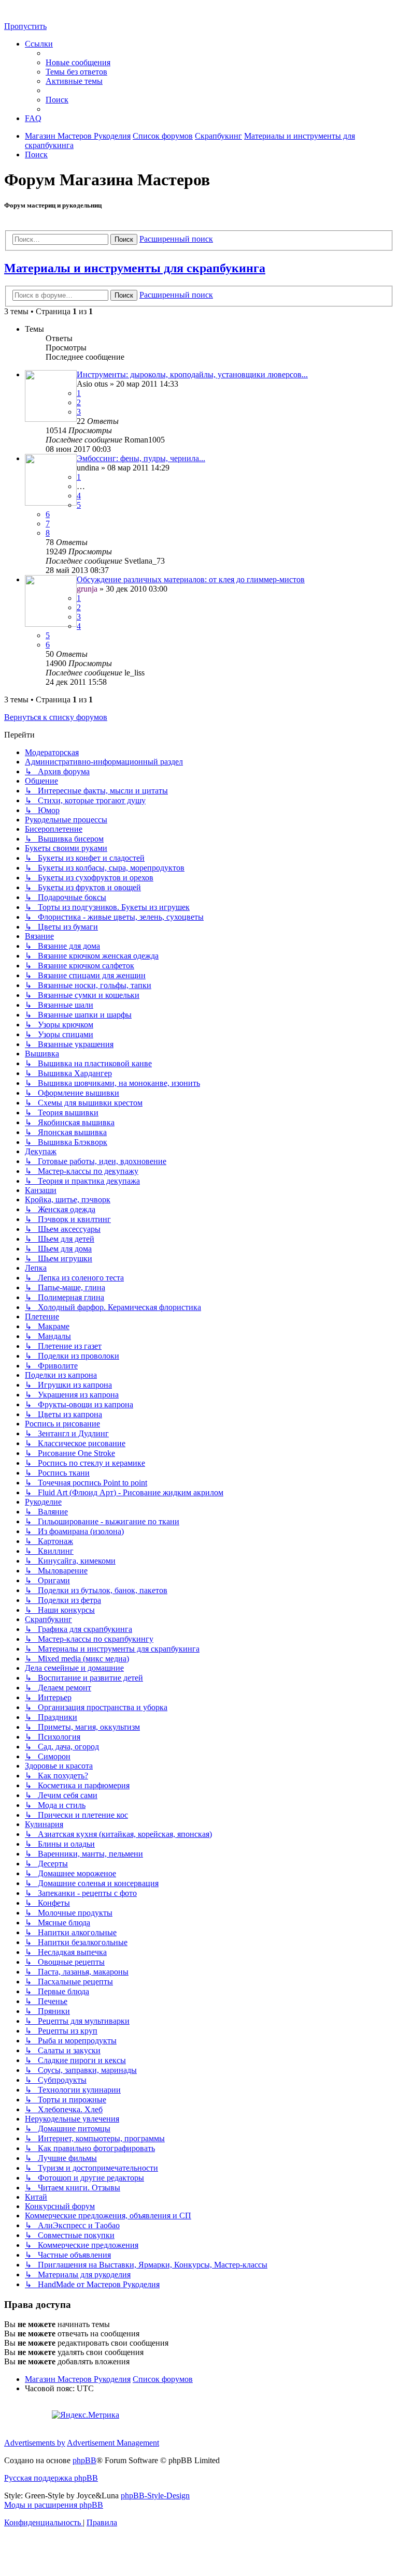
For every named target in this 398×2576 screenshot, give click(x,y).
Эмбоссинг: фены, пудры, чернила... (141, 458)
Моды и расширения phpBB (54, 2505)
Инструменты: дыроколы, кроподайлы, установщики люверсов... (192, 374)
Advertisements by (35, 2443)
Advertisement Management (113, 2443)
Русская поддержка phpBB (51, 2478)
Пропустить (25, 26)
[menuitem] (78, 62)
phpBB (84, 2460)
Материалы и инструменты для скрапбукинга (135, 268)
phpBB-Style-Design (155, 2496)
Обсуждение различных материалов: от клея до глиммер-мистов (191, 579)
